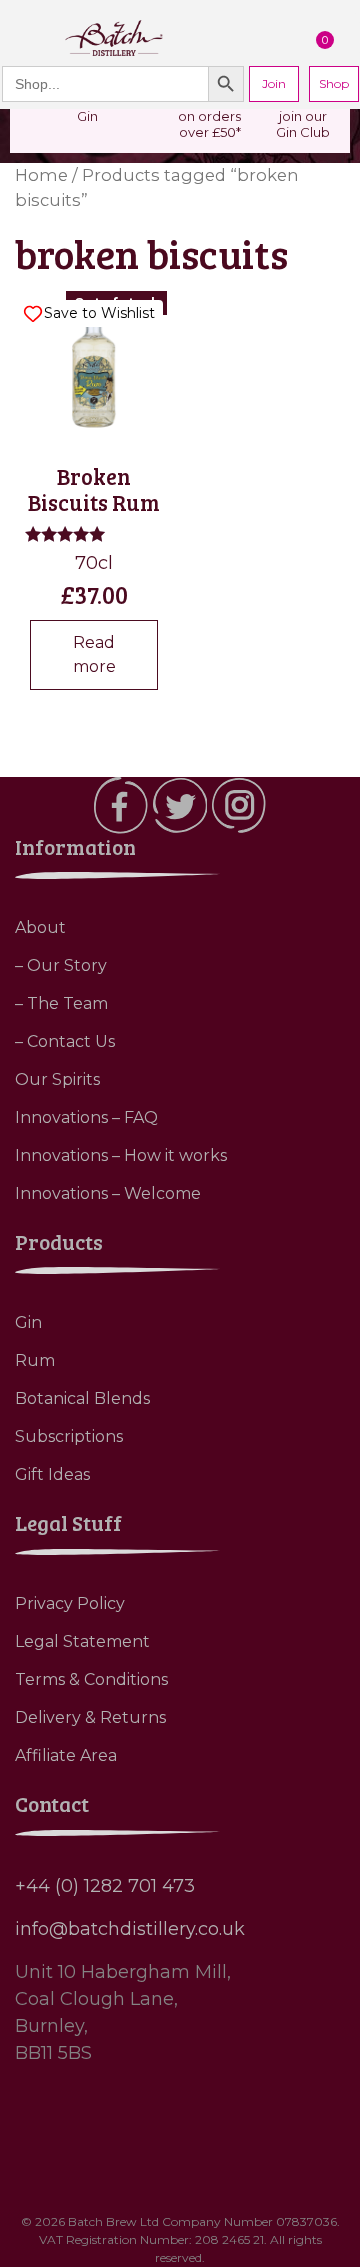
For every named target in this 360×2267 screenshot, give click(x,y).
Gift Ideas (52, 1474)
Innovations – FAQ (86, 1117)
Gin (28, 1322)
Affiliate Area (66, 1755)
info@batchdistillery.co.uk (130, 1929)
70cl (94, 452)
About (40, 927)
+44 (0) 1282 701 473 (105, 1886)
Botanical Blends (82, 1398)
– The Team (61, 1003)
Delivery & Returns (90, 1717)
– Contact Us (65, 1041)
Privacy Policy (70, 1603)
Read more (94, 654)
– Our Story (61, 965)
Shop (334, 83)
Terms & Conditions (91, 1679)
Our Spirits (57, 1079)
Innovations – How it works (121, 1155)
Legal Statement (82, 1641)
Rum (35, 1360)
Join (274, 83)
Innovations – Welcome (108, 1193)
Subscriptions (69, 1436)
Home (41, 175)
